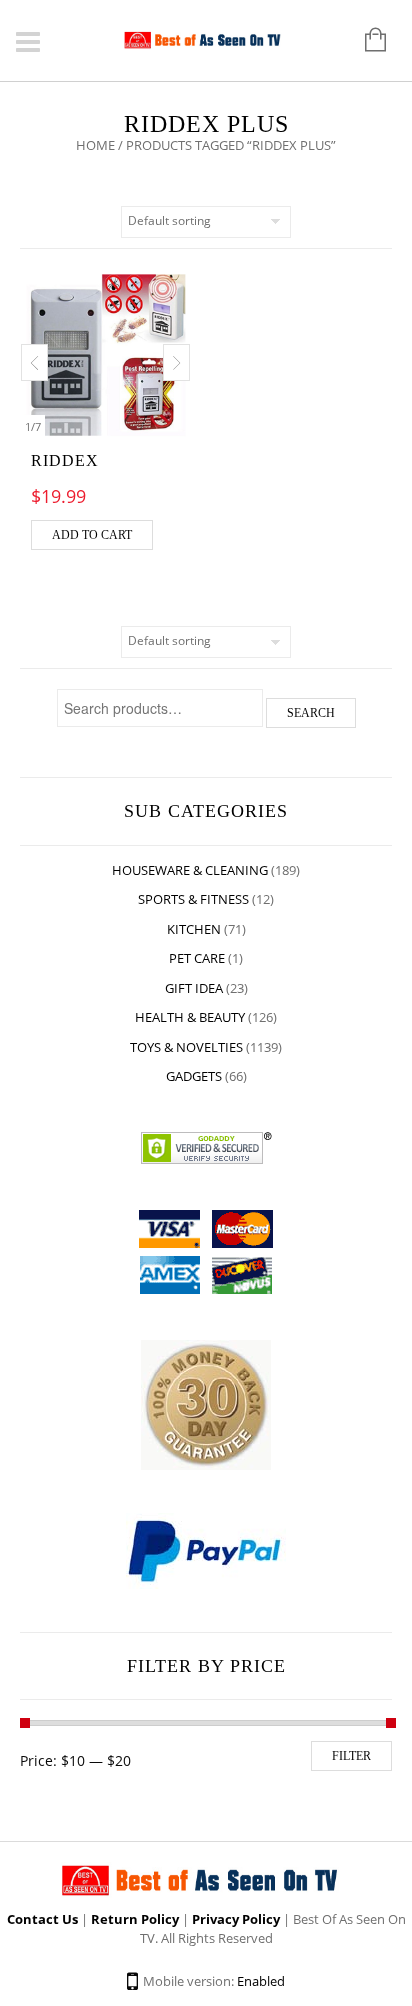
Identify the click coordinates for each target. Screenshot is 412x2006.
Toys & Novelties (186, 1047)
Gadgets (194, 1076)
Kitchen (194, 929)
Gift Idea (194, 988)
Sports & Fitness (193, 899)
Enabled (261, 1981)
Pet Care (197, 958)
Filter (351, 1756)
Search (311, 713)
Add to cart (92, 535)
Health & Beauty (190, 1017)
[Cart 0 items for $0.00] (365, 41)
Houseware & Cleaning (190, 870)
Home (95, 145)
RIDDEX (65, 460)
